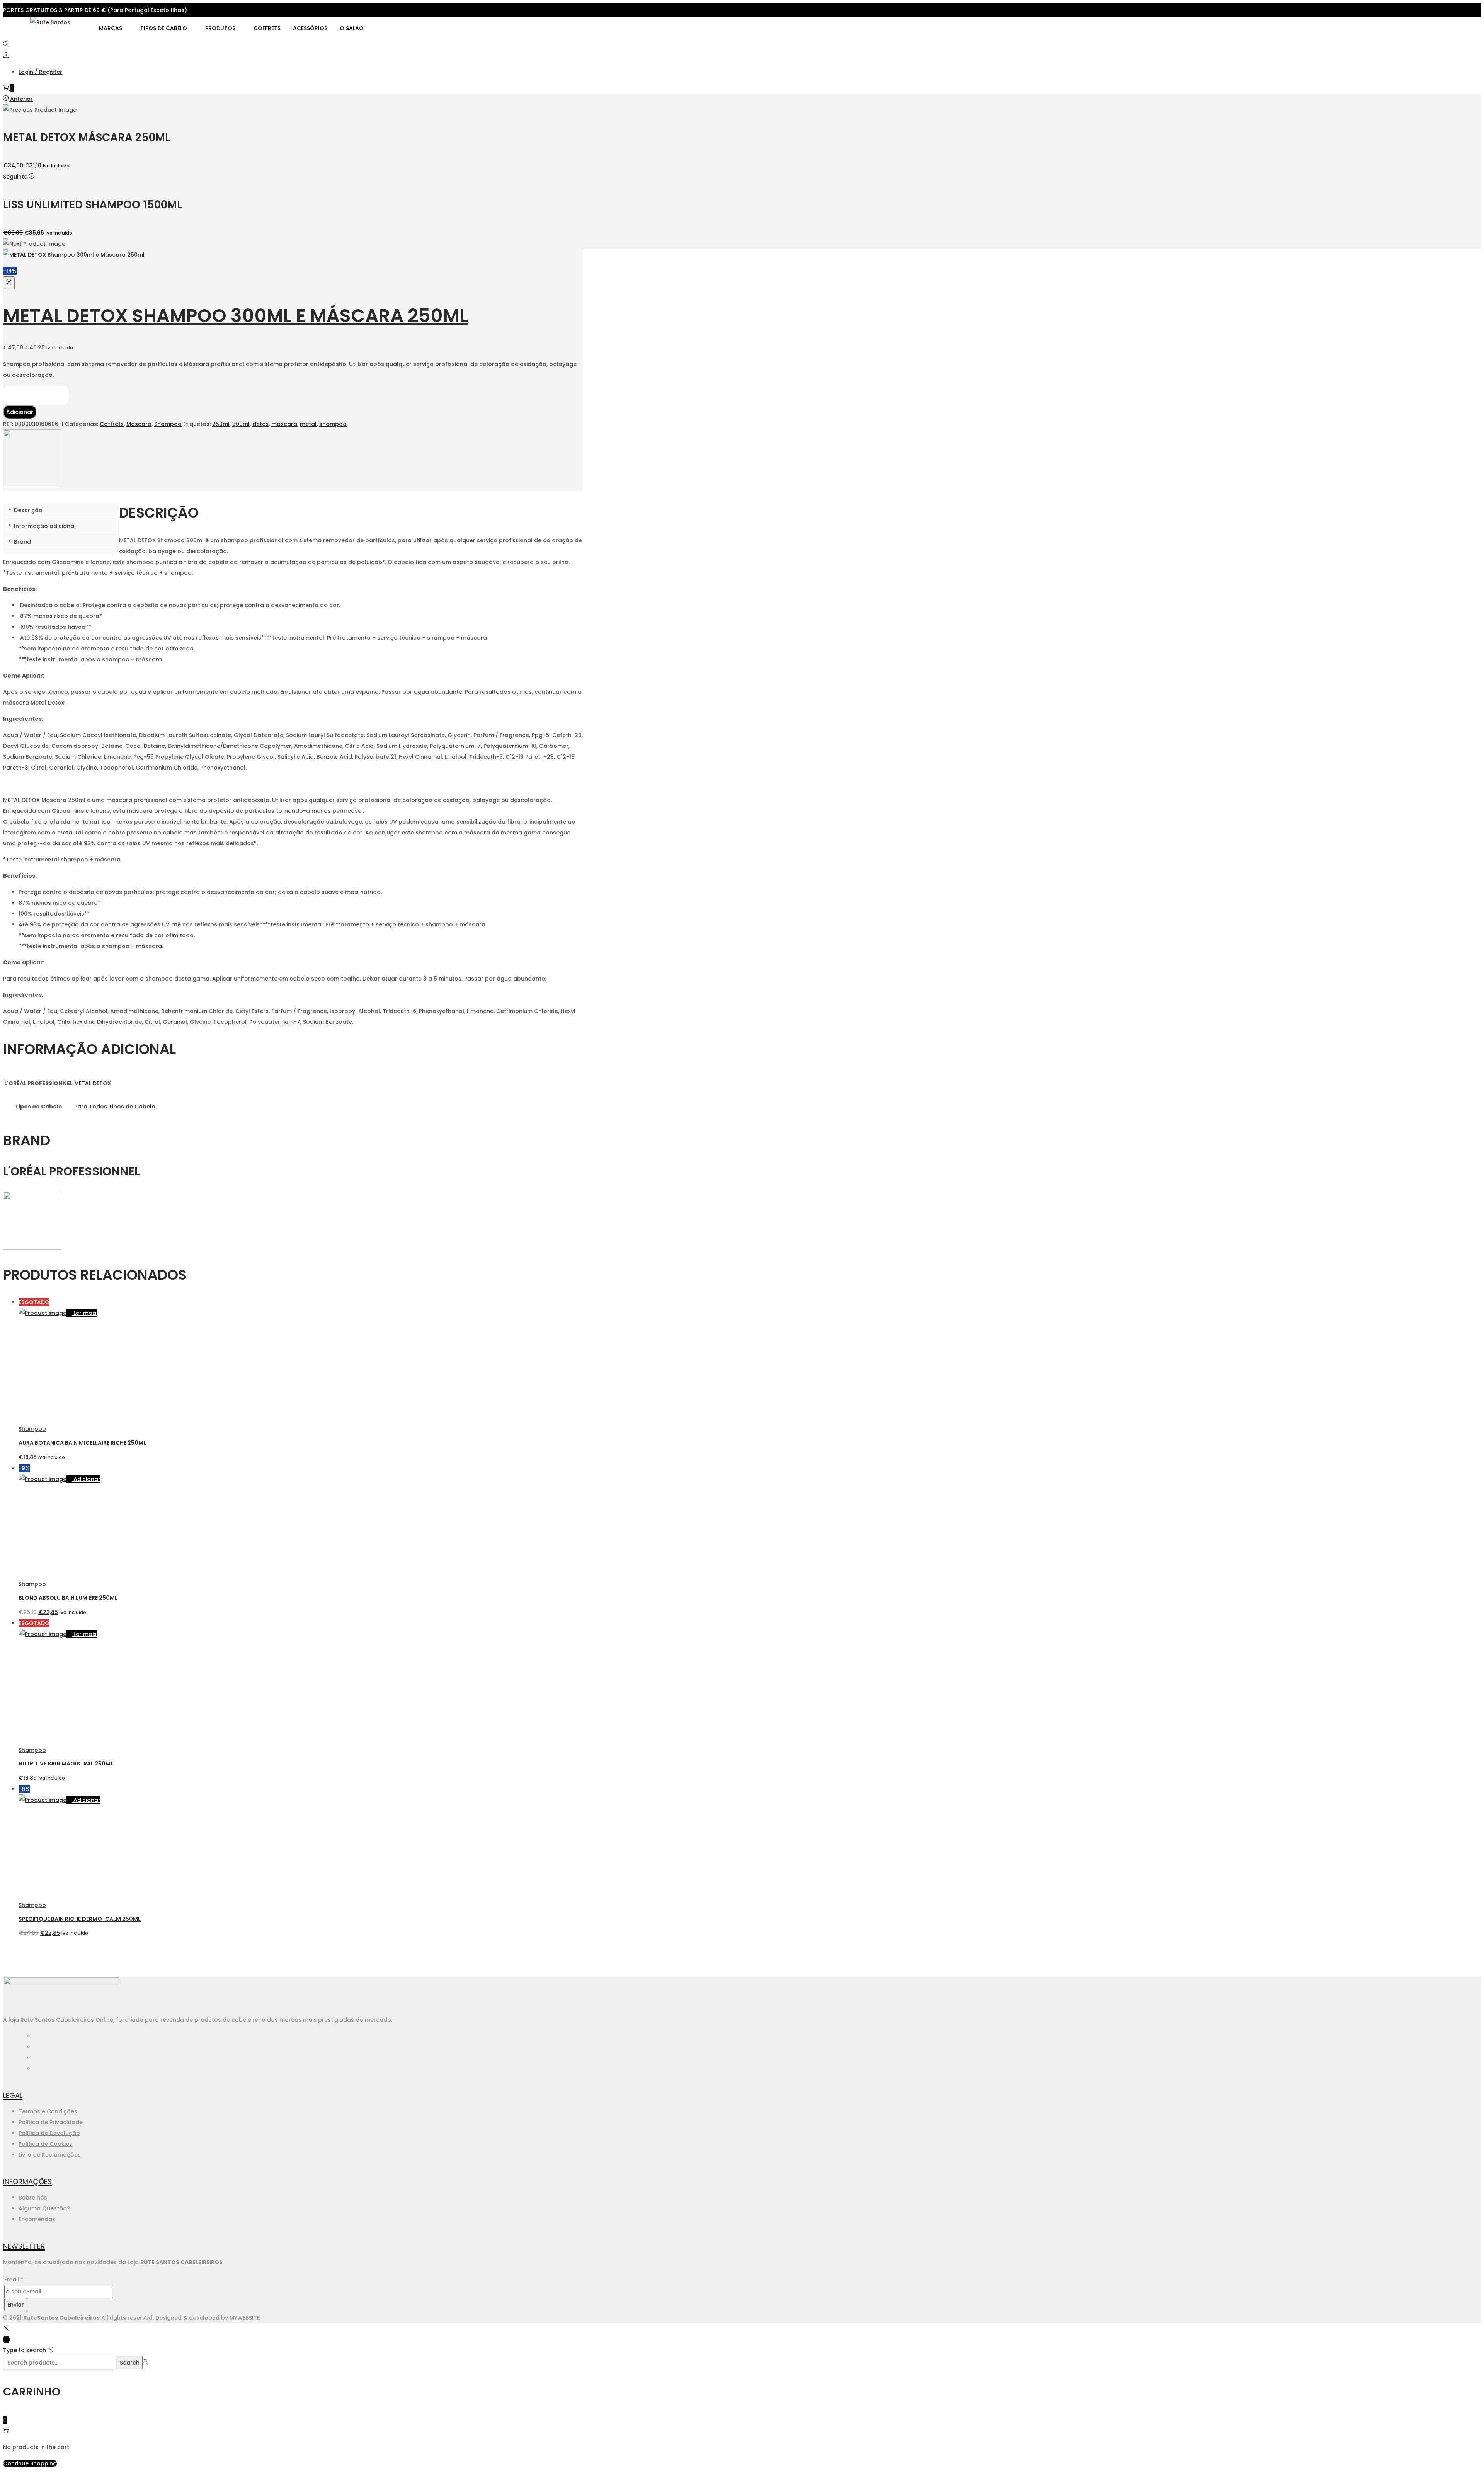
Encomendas (37, 2219)
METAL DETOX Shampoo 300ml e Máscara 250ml (236, 316)
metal (308, 424)
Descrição (27, 510)
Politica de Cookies (45, 2144)
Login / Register (40, 72)
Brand (22, 542)
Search (130, 2363)
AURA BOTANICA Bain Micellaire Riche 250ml (82, 1443)
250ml (221, 424)
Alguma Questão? (44, 2208)
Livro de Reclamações (50, 2155)
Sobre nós (33, 2198)
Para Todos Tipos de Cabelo (115, 1107)
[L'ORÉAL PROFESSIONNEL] (32, 485)
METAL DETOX (93, 1083)
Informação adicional (44, 526)
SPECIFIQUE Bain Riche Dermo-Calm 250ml (80, 1919)
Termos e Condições (48, 2111)
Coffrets (267, 28)
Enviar (16, 2305)
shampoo (333, 424)
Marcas (111, 28)
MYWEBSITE (245, 2318)
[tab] (61, 510)
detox (260, 424)
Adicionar (20, 412)
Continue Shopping (30, 2463)
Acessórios (310, 28)
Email (14, 2280)
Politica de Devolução (49, 2133)
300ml (241, 424)
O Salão (352, 28)
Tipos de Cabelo (164, 28)
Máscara (139, 424)
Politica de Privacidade (51, 2122)
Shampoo (168, 424)
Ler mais (85, 1313)
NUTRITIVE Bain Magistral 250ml (66, 1764)
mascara (284, 424)
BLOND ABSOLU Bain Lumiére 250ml (68, 1598)
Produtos (221, 28)
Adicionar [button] (87, 1479)
